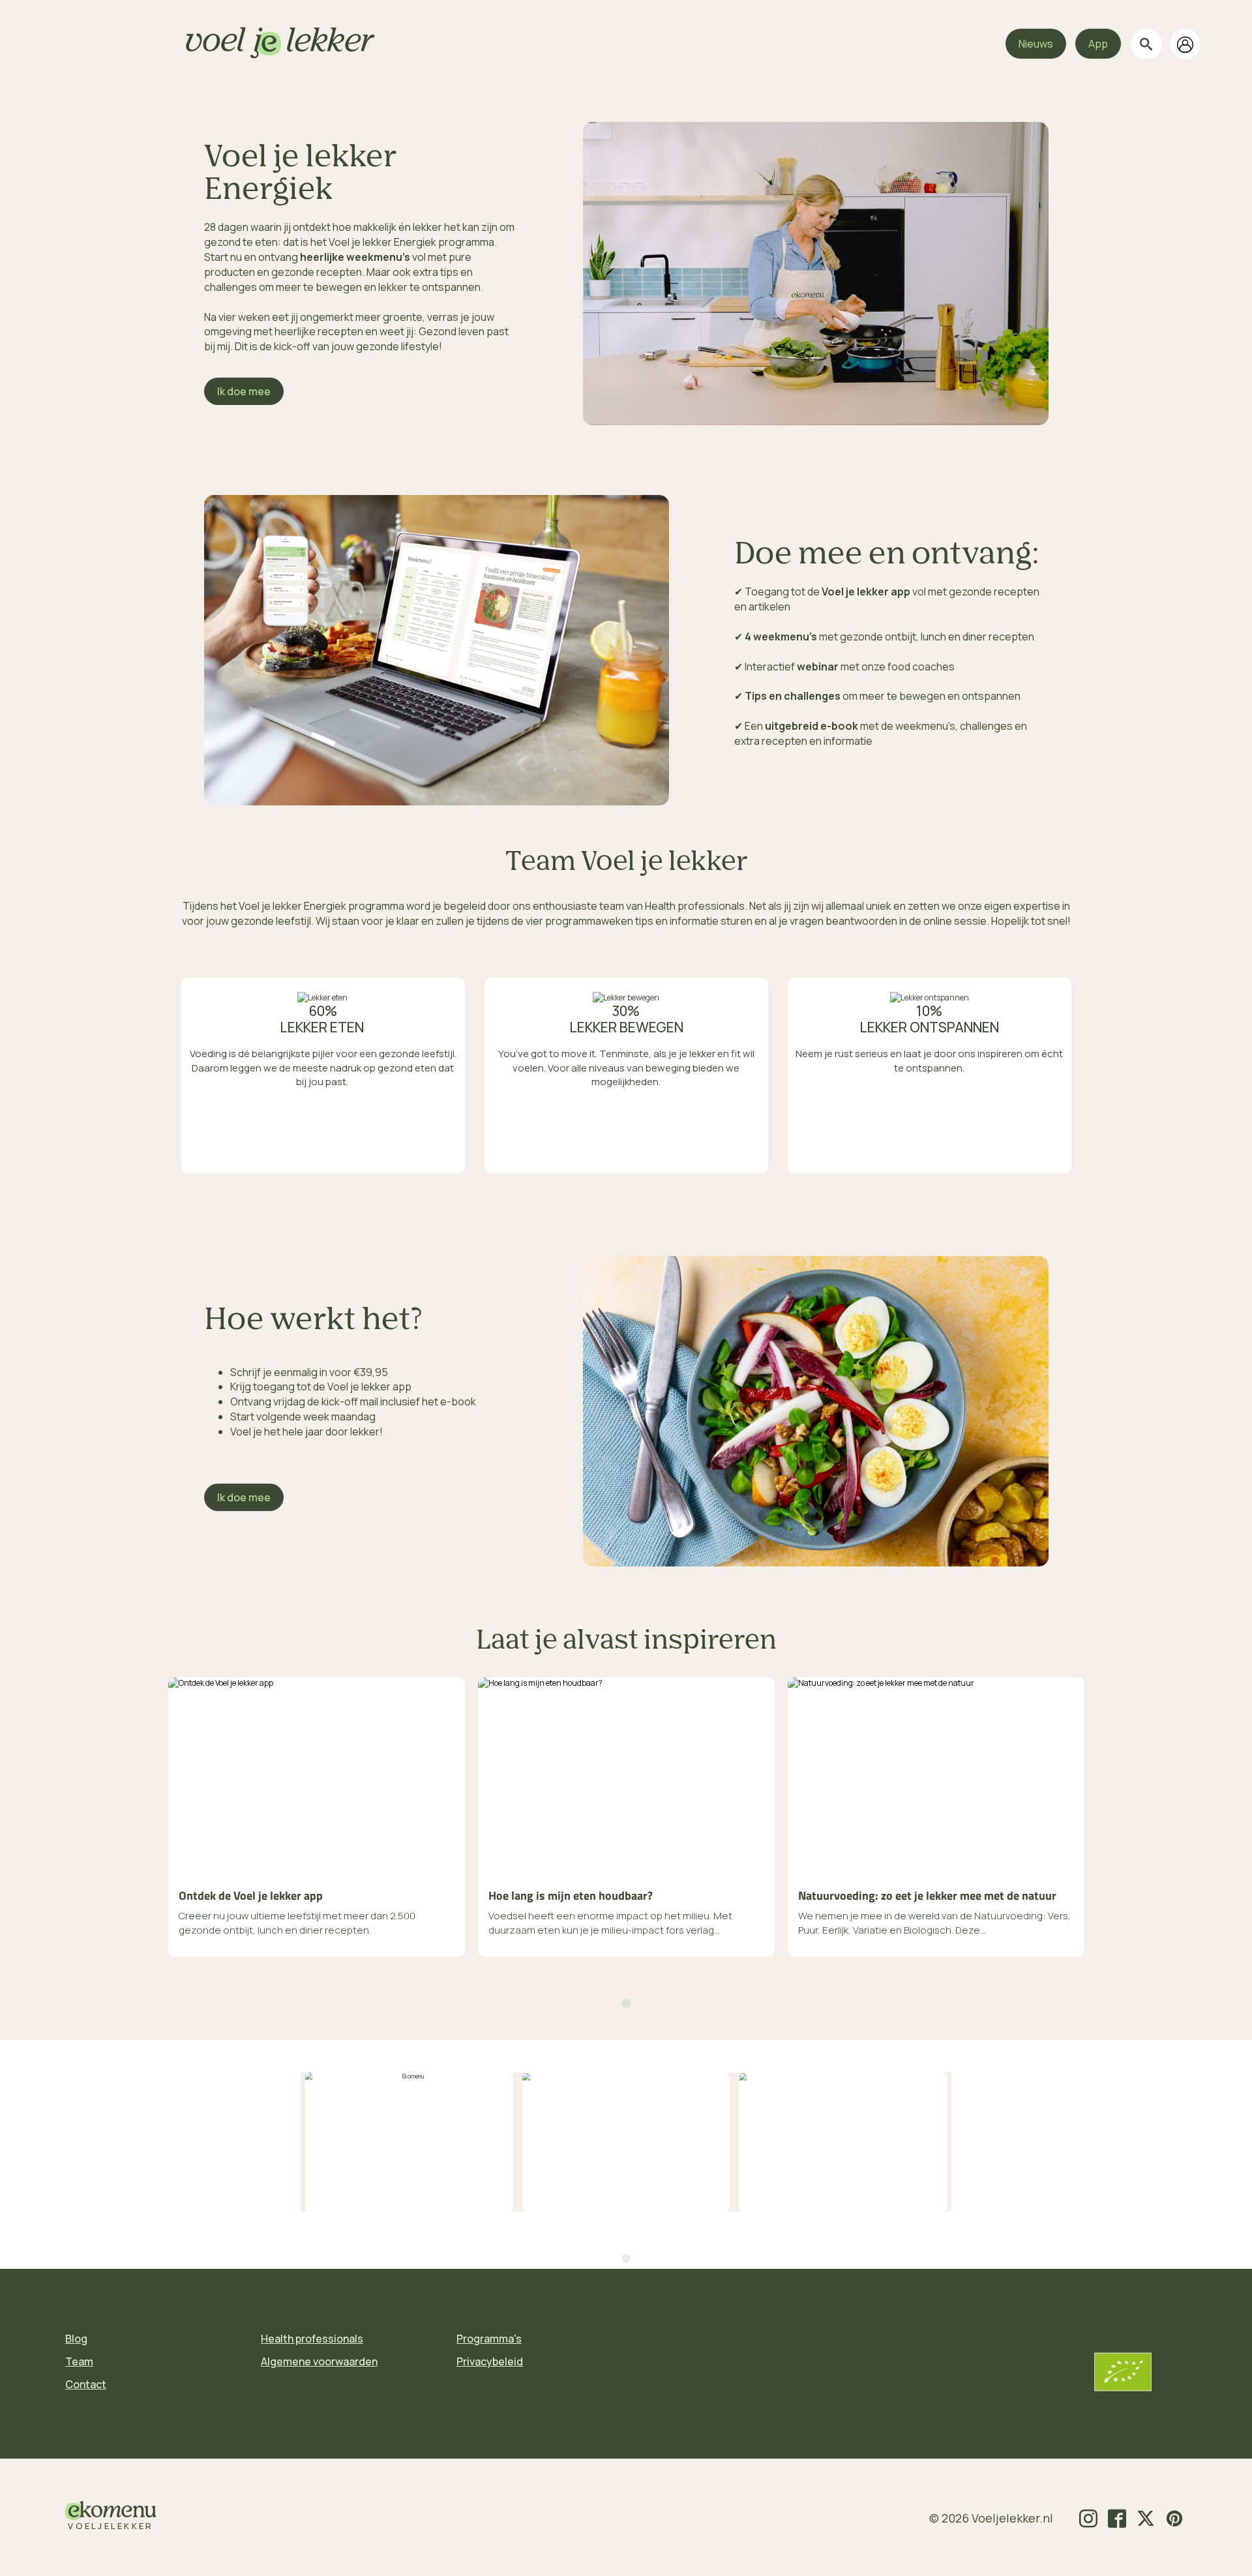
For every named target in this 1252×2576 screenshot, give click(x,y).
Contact (86, 2384)
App (1098, 44)
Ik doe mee (244, 391)
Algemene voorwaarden (319, 2361)
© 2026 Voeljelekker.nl (991, 2518)
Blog (76, 2339)
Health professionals (312, 2339)
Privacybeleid (490, 2361)
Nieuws (1036, 44)
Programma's (489, 2339)
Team (79, 2361)
